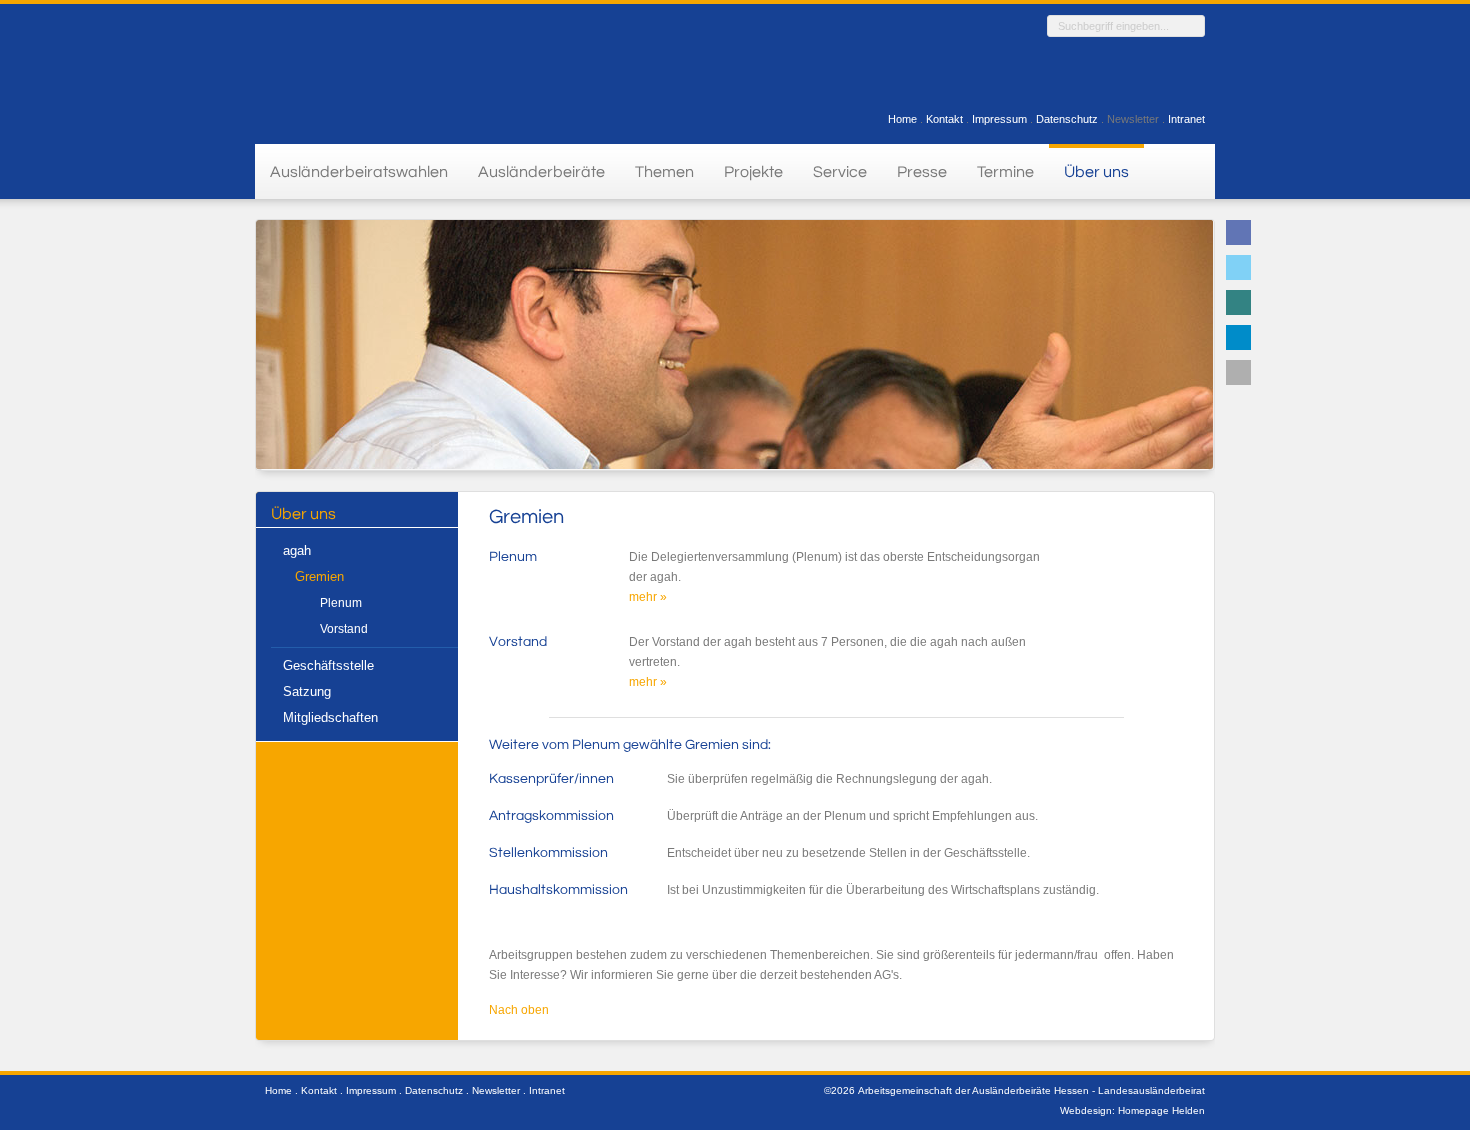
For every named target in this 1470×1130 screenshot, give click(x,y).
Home (902, 119)
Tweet (1238, 267)
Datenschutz (1067, 119)
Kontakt (944, 119)
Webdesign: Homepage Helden (1132, 1110)
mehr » (648, 597)
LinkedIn (1238, 337)
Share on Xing (1238, 302)
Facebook (1238, 232)
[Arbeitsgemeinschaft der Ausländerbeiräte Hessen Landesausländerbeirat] (370, 71)
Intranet (1186, 119)
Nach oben (519, 1010)
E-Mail (1238, 372)
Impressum (999, 119)
